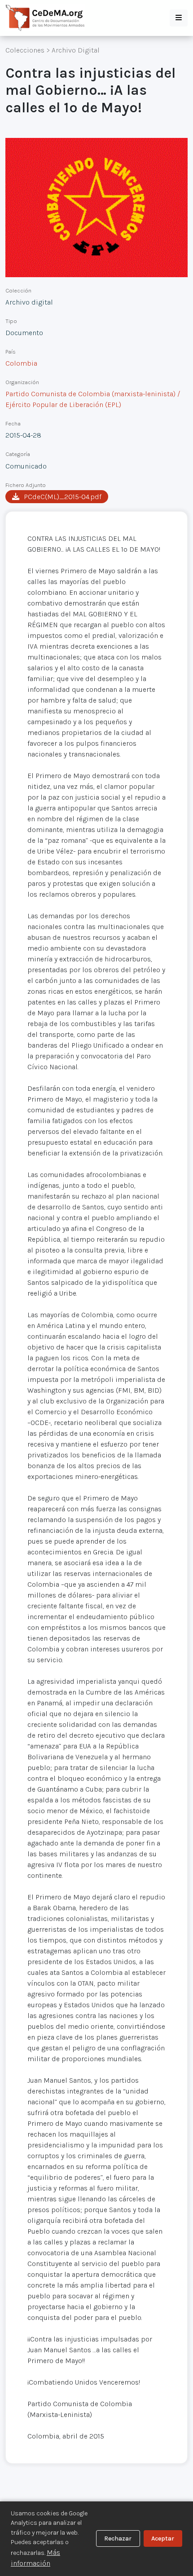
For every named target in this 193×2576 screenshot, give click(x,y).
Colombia (21, 363)
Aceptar (163, 2538)
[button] (179, 18)
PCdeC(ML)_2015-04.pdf (63, 497)
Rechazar (118, 2538)
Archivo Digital (76, 50)
